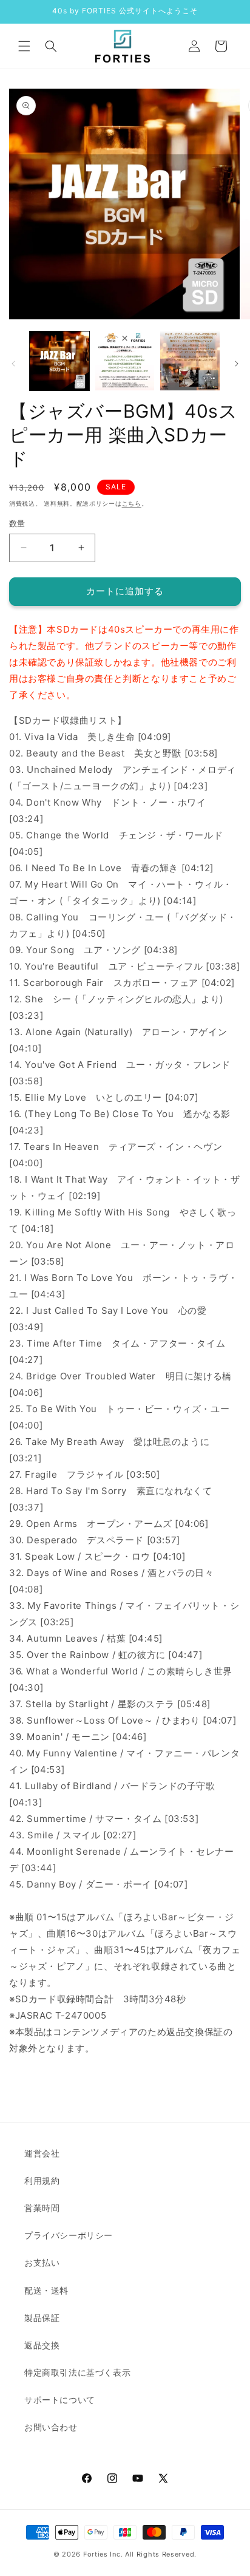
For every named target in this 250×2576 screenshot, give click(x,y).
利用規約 (42, 2180)
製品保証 (42, 2318)
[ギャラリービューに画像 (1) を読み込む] (59, 361)
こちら (132, 503)
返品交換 (42, 2345)
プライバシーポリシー (69, 2235)
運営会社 (42, 2153)
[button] (24, 46)
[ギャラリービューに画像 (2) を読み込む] (125, 361)
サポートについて (60, 2400)
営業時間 (42, 2208)
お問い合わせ (51, 2427)
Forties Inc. (103, 2554)
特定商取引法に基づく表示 (77, 2372)
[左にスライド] (13, 364)
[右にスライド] (237, 364)
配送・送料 (46, 2290)
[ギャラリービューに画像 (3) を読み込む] (190, 361)
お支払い (42, 2262)
